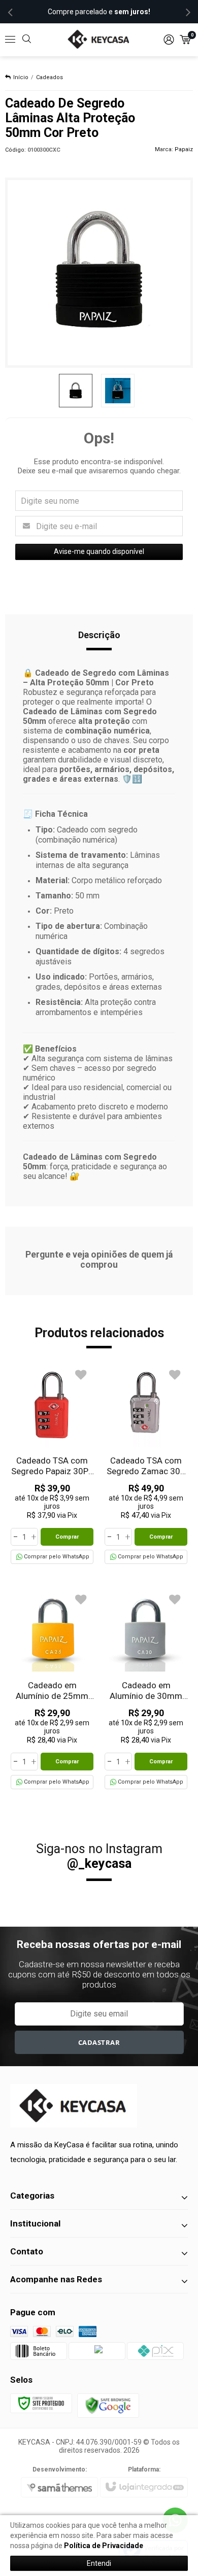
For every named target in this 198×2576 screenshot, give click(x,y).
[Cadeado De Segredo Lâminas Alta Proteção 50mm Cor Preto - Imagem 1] (76, 391)
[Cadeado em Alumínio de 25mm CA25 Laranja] (52, 1689)
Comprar (67, 1537)
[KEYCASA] (99, 40)
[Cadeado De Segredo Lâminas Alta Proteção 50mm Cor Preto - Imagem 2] (118, 391)
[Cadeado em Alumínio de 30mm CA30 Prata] (146, 1689)
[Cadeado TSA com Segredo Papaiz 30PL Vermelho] (52, 1464)
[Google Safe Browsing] (108, 2405)
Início (21, 77)
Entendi (99, 2563)
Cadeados (49, 77)
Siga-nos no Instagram (99, 1856)
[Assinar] (99, 2042)
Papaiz (184, 149)
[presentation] (10, 12)
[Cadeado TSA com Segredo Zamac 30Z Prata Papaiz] (146, 1464)
